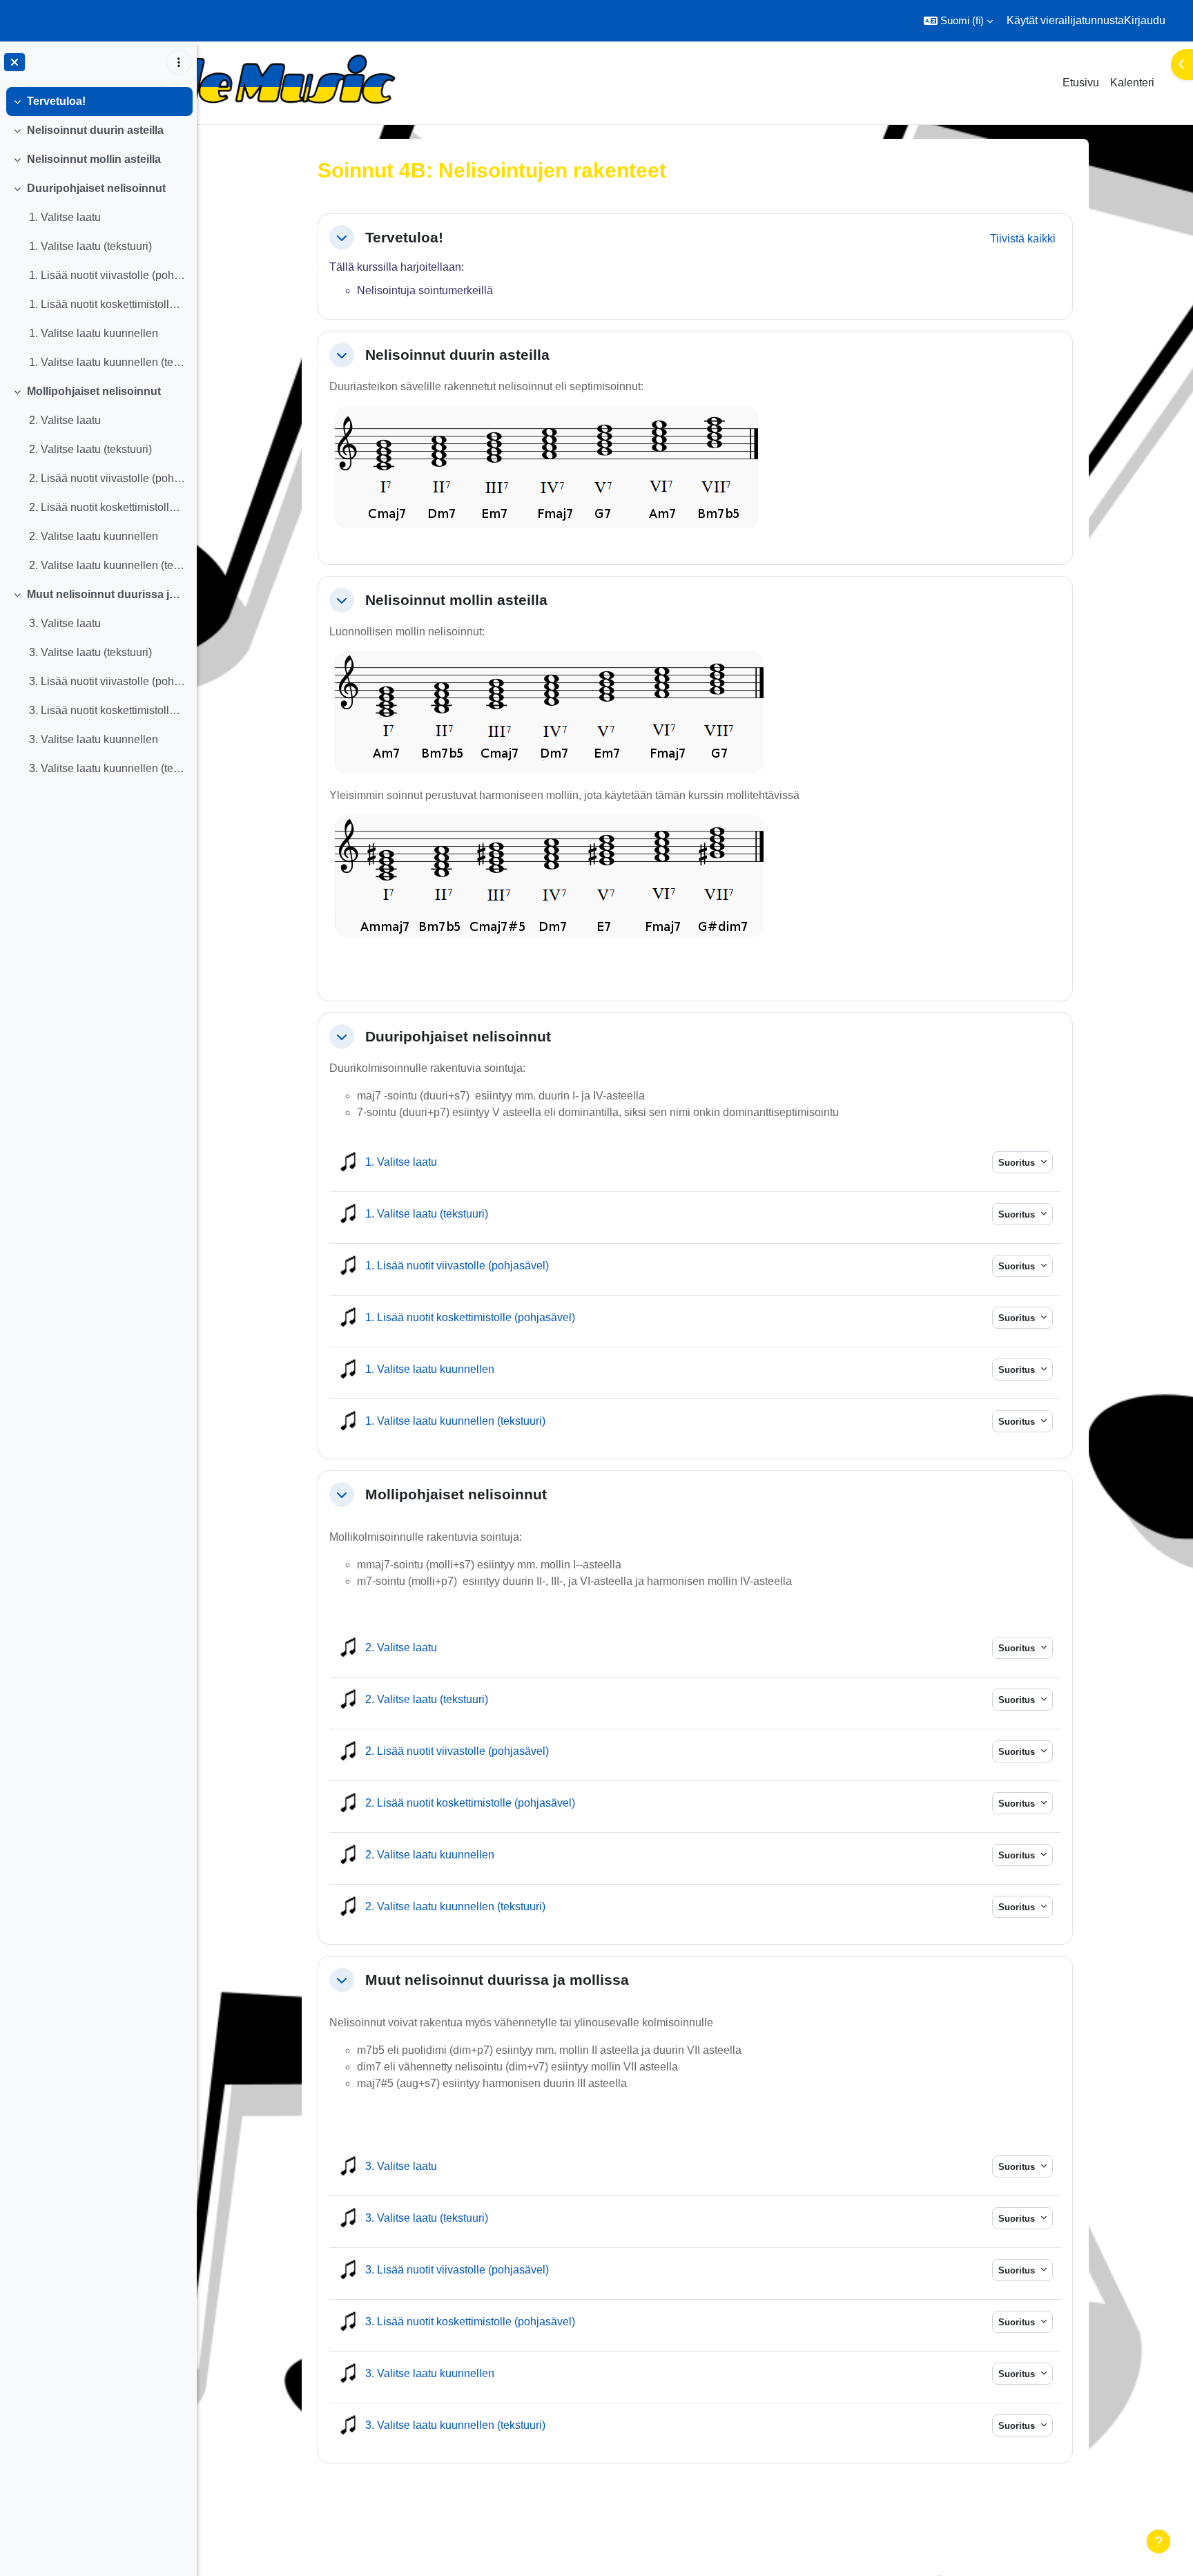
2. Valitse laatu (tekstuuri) (90, 449)
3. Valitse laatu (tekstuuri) (90, 652)
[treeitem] (98, 102)
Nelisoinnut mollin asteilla (94, 159)
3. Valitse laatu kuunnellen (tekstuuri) (107, 768)
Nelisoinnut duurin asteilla (95, 130)
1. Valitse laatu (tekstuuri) (90, 246)
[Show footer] (1158, 2541)
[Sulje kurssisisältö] (14, 62)
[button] (958, 21)
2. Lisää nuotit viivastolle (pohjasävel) (107, 478)
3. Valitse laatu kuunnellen (94, 739)
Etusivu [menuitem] (1081, 83)
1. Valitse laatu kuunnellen (94, 333)
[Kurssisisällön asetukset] (179, 62)
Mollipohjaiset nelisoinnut (94, 391)
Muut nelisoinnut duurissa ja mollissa (107, 594)
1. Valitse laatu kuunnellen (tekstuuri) (107, 362)
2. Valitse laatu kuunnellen (94, 536)
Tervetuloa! (56, 101)
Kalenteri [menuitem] (1132, 83)
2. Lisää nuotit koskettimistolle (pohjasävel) (107, 507)
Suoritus (1018, 1163)
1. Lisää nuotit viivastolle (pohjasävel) (107, 275)
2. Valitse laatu (65, 420)
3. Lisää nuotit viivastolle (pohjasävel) (107, 681)
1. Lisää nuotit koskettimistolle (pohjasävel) (107, 304)
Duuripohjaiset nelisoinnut (96, 188)
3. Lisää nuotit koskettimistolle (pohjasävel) (107, 710)
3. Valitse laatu (65, 623)
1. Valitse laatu (65, 217)
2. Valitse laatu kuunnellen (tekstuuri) (107, 565)
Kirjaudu (1145, 20)
